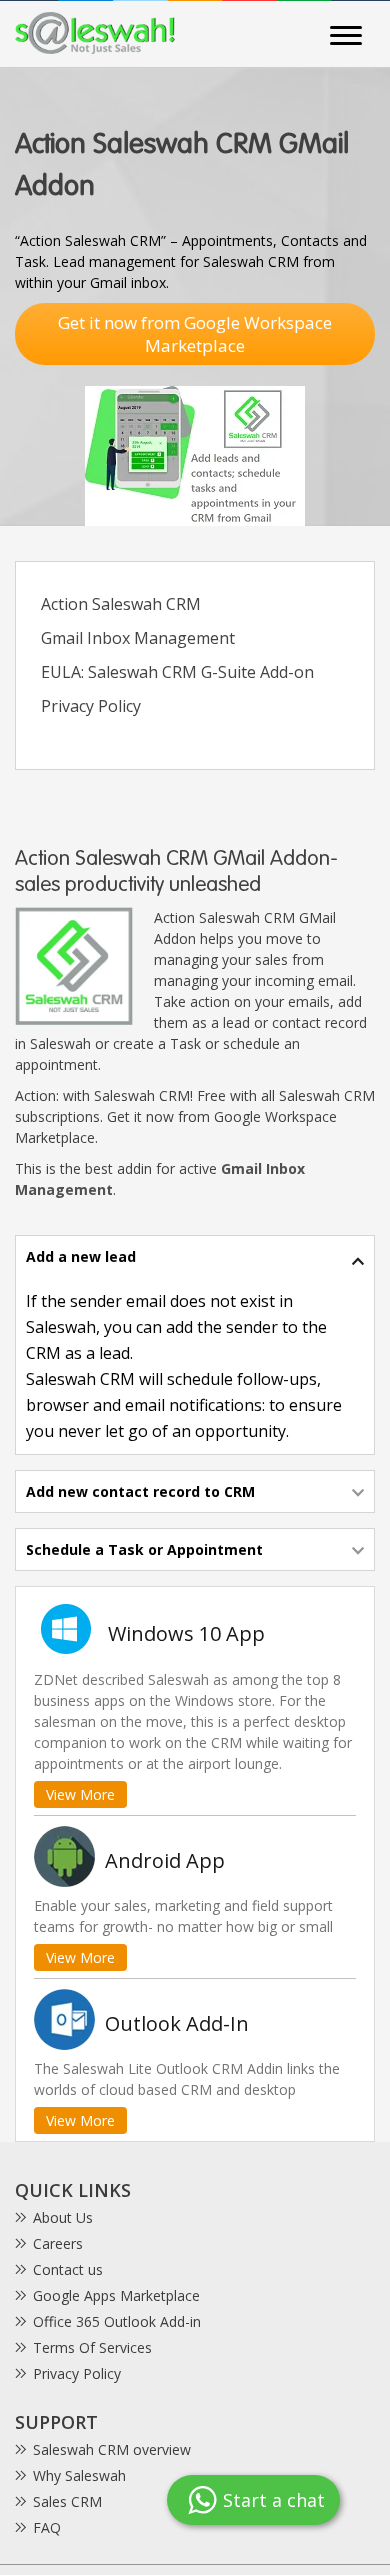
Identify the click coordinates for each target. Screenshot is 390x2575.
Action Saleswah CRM (121, 604)
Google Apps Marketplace (116, 2295)
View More (80, 1794)
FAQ (47, 2527)
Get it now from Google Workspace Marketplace (195, 334)
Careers (58, 2243)
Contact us (68, 2269)
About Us (63, 2217)
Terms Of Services (92, 2347)
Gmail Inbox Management (138, 638)
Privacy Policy (91, 706)
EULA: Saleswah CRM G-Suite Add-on (177, 672)
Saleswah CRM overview (112, 2449)
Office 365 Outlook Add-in (117, 2321)
